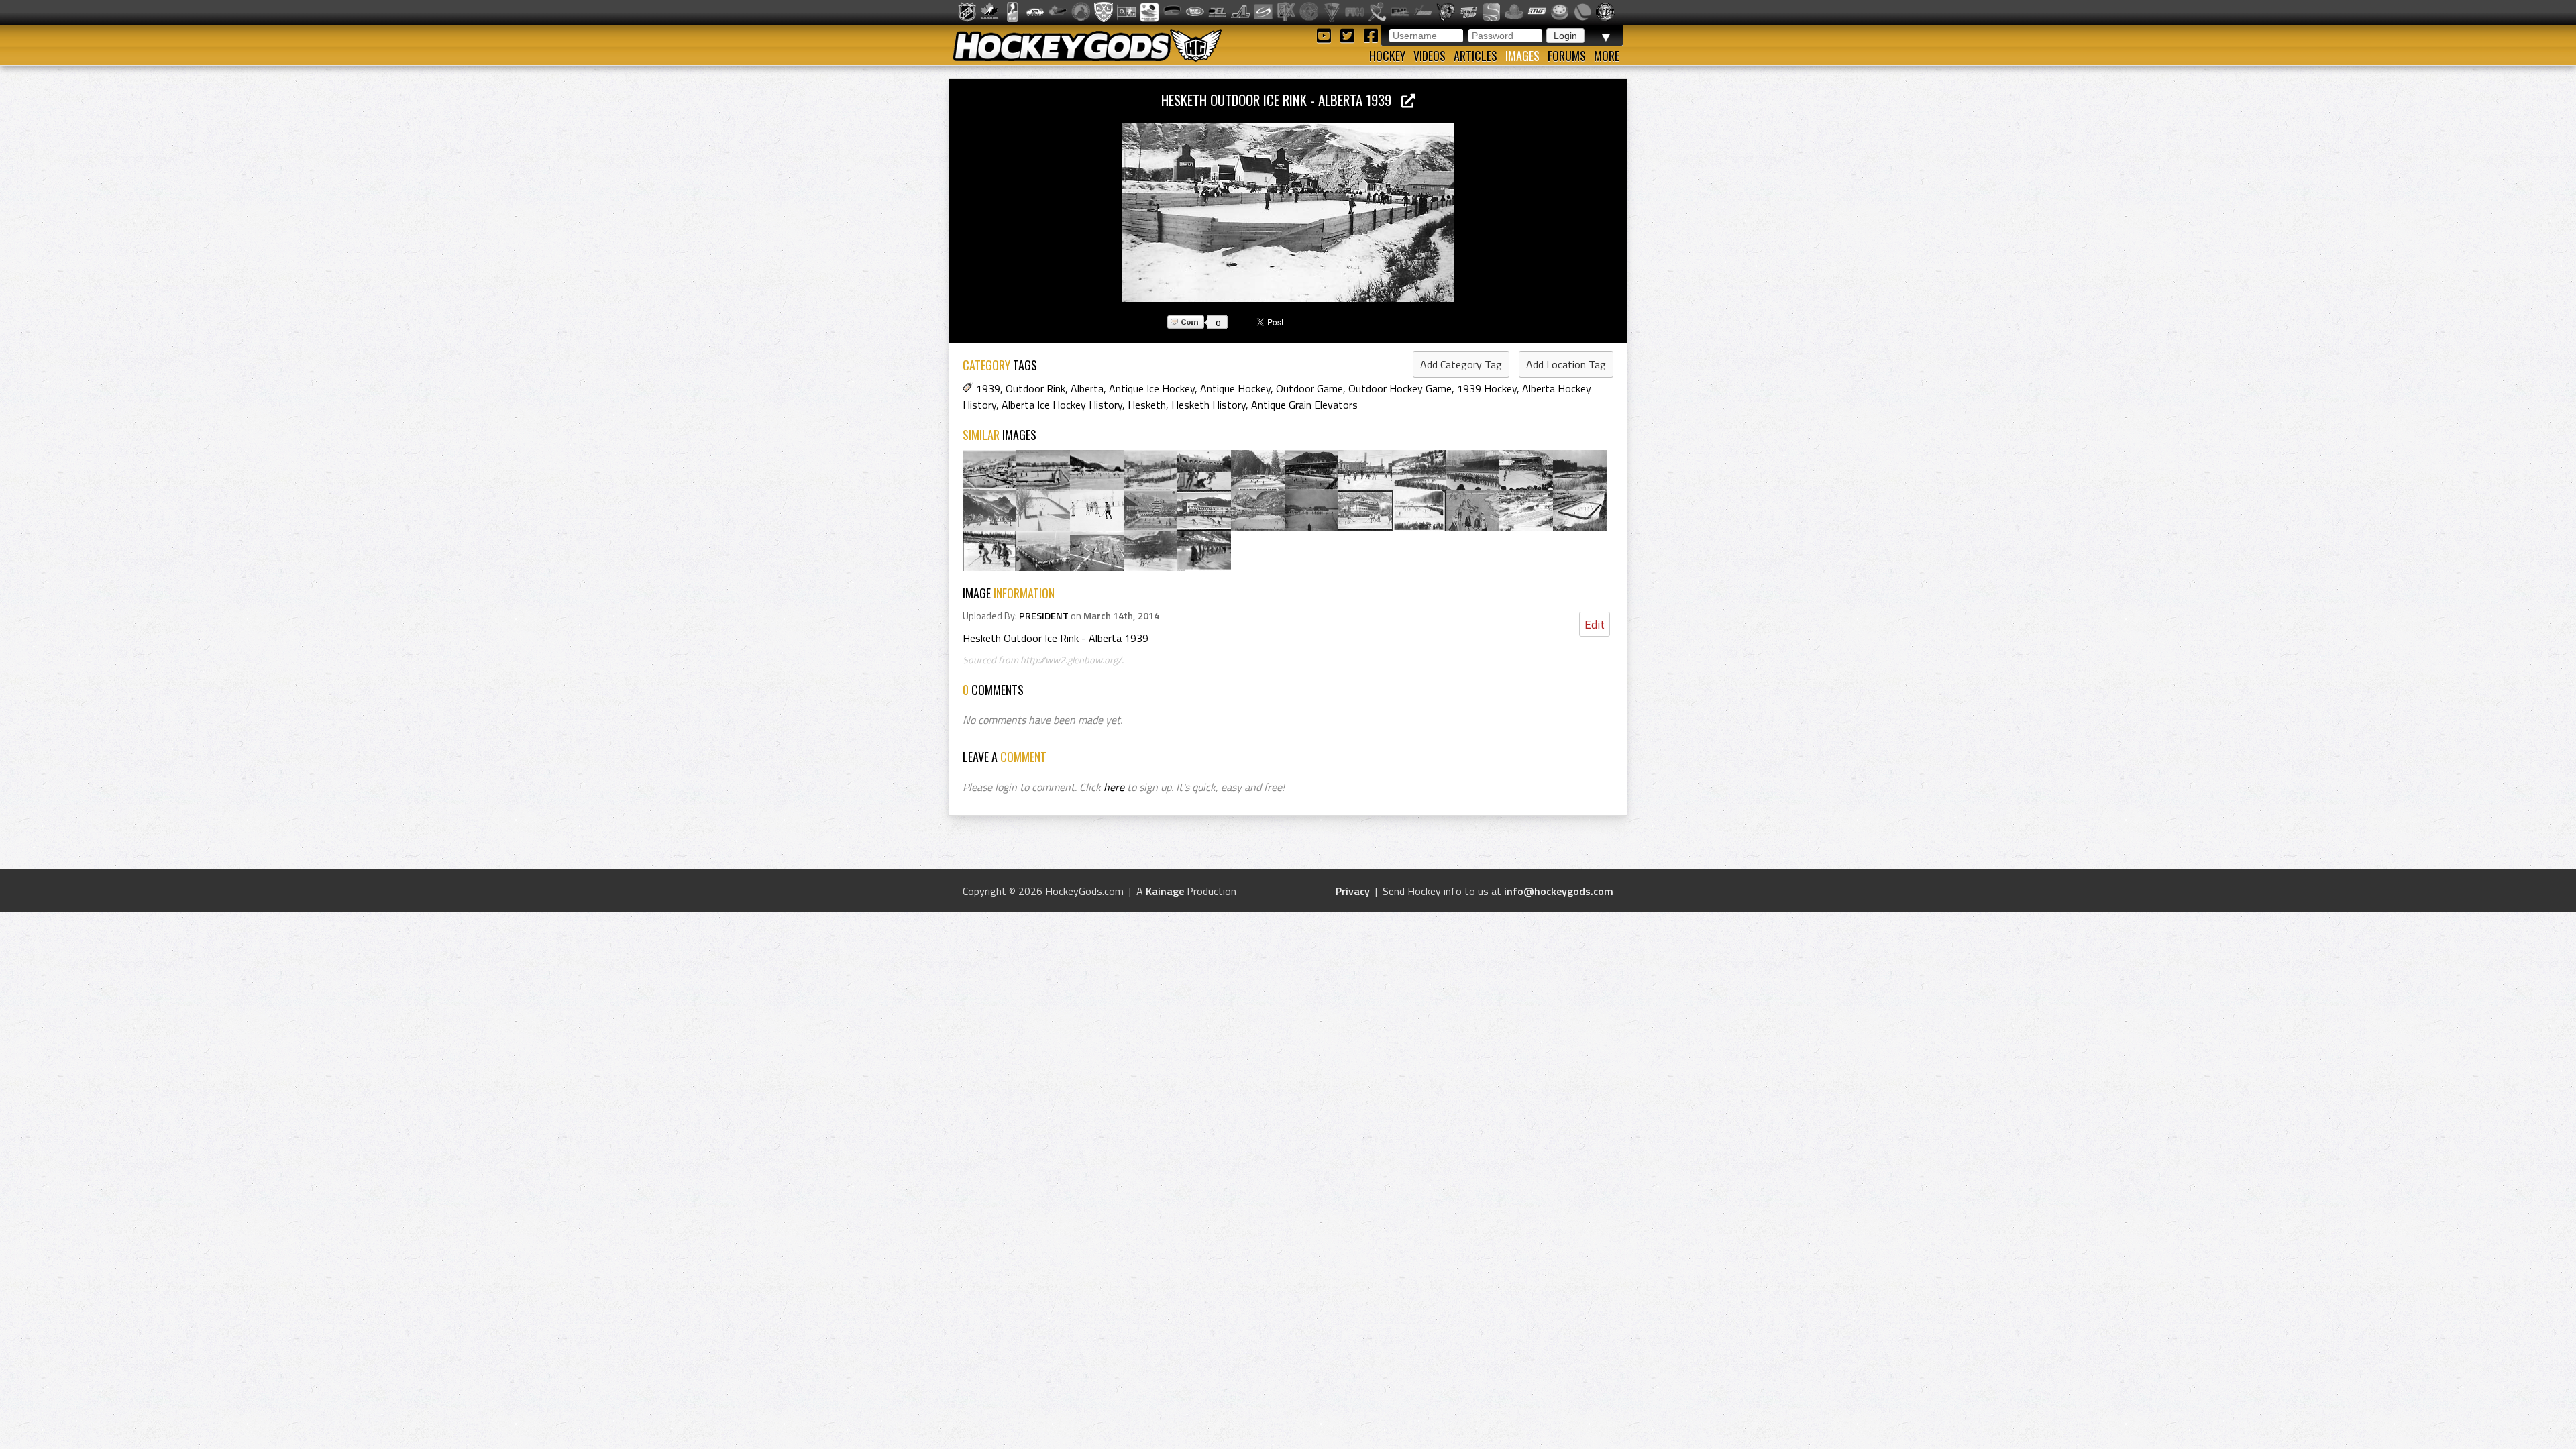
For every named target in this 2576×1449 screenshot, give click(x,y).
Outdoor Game (1309, 388)
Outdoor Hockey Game (1400, 388)
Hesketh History (1209, 405)
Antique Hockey (1235, 388)
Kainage (1165, 891)
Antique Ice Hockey (1152, 388)
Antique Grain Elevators (1304, 405)
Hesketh (1147, 405)
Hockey (1387, 56)
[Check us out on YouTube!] (1326, 35)
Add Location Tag (1566, 364)
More (1607, 56)
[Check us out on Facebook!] (1371, 35)
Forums (1567, 56)
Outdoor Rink (1035, 388)
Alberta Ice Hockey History (1062, 405)
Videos (1430, 56)
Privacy (1353, 891)
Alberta (1087, 388)
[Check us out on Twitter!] (1349, 35)
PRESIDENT (1044, 616)
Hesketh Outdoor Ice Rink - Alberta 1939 (1281, 100)
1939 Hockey (1487, 388)
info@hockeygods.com (1559, 891)
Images (1522, 56)
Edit (1595, 624)
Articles (1475, 56)
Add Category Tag (1461, 364)
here (1114, 787)
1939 (988, 388)
